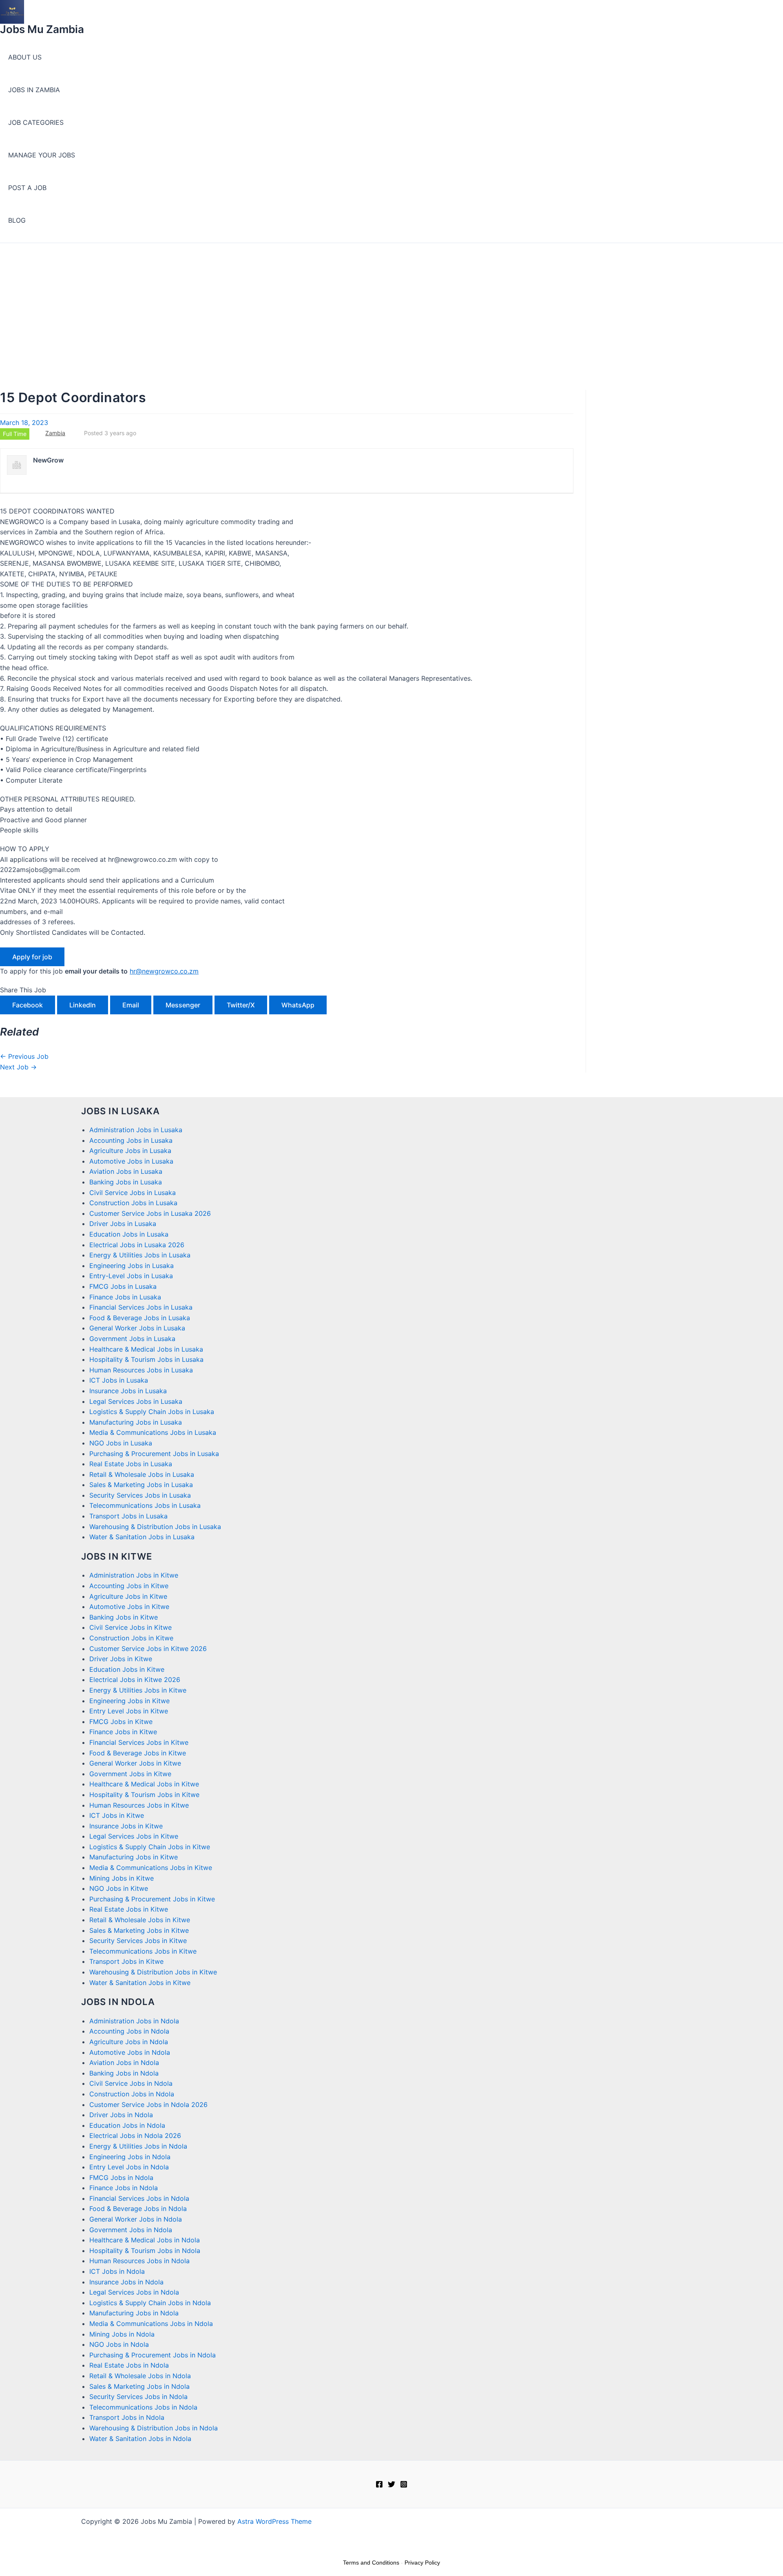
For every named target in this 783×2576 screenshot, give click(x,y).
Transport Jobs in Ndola (127, 2417)
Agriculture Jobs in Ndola (129, 2042)
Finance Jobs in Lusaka (125, 1297)
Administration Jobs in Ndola (134, 2021)
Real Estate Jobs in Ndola (129, 2365)
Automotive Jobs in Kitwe (129, 1607)
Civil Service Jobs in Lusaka (133, 1193)
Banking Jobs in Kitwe (124, 1617)
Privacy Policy (422, 2563)
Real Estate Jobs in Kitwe (129, 1909)
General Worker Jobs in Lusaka (137, 1328)
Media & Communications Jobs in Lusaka (153, 1432)
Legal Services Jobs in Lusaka (136, 1401)
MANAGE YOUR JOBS (42, 155)
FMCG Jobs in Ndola (121, 2178)
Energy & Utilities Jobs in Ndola (138, 2146)
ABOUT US (25, 57)
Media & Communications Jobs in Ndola (151, 2324)
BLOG (17, 220)
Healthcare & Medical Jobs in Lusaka (146, 1349)
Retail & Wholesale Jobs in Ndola (140, 2376)
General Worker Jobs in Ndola (136, 2219)
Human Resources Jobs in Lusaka (141, 1370)
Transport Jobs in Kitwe (126, 1961)
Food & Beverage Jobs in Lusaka (140, 1318)
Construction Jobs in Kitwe (131, 1638)
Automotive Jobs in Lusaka (131, 1161)
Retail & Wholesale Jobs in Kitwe (140, 1920)
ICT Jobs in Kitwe (117, 1815)
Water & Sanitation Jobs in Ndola (140, 2439)
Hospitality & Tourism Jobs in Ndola (145, 2251)
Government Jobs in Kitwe (130, 1774)
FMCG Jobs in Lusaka (123, 1286)
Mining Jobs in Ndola (122, 2334)
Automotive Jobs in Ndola (130, 2052)
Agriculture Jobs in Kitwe (128, 1596)
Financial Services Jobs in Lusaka (141, 1307)
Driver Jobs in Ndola (121, 2115)
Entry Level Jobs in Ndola (129, 2167)
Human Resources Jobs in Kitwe (139, 1805)
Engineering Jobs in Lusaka (132, 1266)
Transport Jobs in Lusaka (128, 1516)
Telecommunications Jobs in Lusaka (145, 1505)
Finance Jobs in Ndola (124, 2188)
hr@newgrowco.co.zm (164, 971)
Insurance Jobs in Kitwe (126, 1826)
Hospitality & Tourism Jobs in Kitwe (144, 1795)
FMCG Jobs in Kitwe (121, 1722)
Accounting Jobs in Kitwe (129, 1586)
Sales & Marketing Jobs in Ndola (139, 2386)
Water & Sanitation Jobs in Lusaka (142, 1537)
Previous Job (24, 1056)
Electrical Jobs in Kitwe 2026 (135, 1680)
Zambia (55, 433)
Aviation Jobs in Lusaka (126, 1171)
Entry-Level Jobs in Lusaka (131, 1276)
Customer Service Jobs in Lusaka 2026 (150, 1213)
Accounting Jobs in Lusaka (131, 1140)
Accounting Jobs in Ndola (129, 2031)
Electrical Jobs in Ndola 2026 (135, 2136)
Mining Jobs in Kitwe (122, 1878)
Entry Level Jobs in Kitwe (129, 1711)
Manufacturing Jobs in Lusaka (136, 1422)
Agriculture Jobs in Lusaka (130, 1151)
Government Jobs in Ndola (131, 2230)
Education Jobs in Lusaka (129, 1234)
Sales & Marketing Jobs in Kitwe (139, 1930)
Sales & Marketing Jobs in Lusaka (141, 1485)
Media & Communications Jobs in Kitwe (151, 1868)
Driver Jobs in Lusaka (123, 1224)
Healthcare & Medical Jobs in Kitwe (144, 1784)
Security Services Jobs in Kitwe (138, 1941)
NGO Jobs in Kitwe (119, 1888)
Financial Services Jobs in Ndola (139, 2198)
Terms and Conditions (371, 2563)
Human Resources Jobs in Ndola (139, 2261)
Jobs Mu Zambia (42, 29)
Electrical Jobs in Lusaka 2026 (137, 1245)
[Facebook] (379, 2485)
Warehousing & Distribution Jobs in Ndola (154, 2428)
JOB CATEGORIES (36, 122)
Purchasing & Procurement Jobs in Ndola (153, 2355)
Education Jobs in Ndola (127, 2125)
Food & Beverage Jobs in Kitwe (138, 1753)
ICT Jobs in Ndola (117, 2271)
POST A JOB (27, 188)
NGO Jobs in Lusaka (121, 1443)
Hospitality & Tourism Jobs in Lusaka (146, 1359)
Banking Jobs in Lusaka (126, 1182)
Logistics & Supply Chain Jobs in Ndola (150, 2303)
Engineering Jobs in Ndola (130, 2157)
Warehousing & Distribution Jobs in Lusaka (155, 1527)
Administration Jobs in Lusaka (136, 1130)
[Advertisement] (391, 304)
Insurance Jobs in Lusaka (128, 1391)
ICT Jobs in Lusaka (119, 1380)
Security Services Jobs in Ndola (138, 2397)
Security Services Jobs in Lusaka (140, 1495)
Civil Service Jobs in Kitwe (130, 1627)
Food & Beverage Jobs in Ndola (138, 2209)
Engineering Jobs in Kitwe (129, 1701)
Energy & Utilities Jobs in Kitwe (138, 1690)
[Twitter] (391, 2485)
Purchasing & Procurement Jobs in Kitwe (152, 1899)
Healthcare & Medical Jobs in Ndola (145, 2240)
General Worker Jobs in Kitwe (135, 1763)
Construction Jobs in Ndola (132, 2094)
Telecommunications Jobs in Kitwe (143, 1951)
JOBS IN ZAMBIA (34, 90)
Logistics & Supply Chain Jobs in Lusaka (152, 1412)
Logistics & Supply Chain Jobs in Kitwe (150, 1847)
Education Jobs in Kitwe (127, 1669)
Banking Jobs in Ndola (124, 2073)
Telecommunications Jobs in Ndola (143, 2407)
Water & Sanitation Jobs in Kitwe (140, 1983)
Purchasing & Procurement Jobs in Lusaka (154, 1454)
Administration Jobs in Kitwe (134, 1575)
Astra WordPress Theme (274, 2521)
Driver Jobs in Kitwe (121, 1659)
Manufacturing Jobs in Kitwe (134, 1857)
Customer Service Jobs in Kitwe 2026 (148, 1649)
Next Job (18, 1067)
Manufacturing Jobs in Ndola (134, 2313)
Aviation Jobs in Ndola (124, 2063)
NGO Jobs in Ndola (119, 2344)
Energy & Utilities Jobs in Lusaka (140, 1255)
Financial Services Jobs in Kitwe (139, 1742)
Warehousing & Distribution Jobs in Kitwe (153, 1972)
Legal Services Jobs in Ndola (134, 2292)
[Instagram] (404, 2485)
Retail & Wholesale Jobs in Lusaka (142, 1474)
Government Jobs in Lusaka (132, 1339)
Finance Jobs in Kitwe (123, 1732)
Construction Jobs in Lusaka (133, 1203)
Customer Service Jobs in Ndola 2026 (148, 2105)
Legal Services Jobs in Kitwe (134, 1836)
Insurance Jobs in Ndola (126, 2282)
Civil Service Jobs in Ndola (131, 2083)
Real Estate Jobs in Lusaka (131, 1464)
